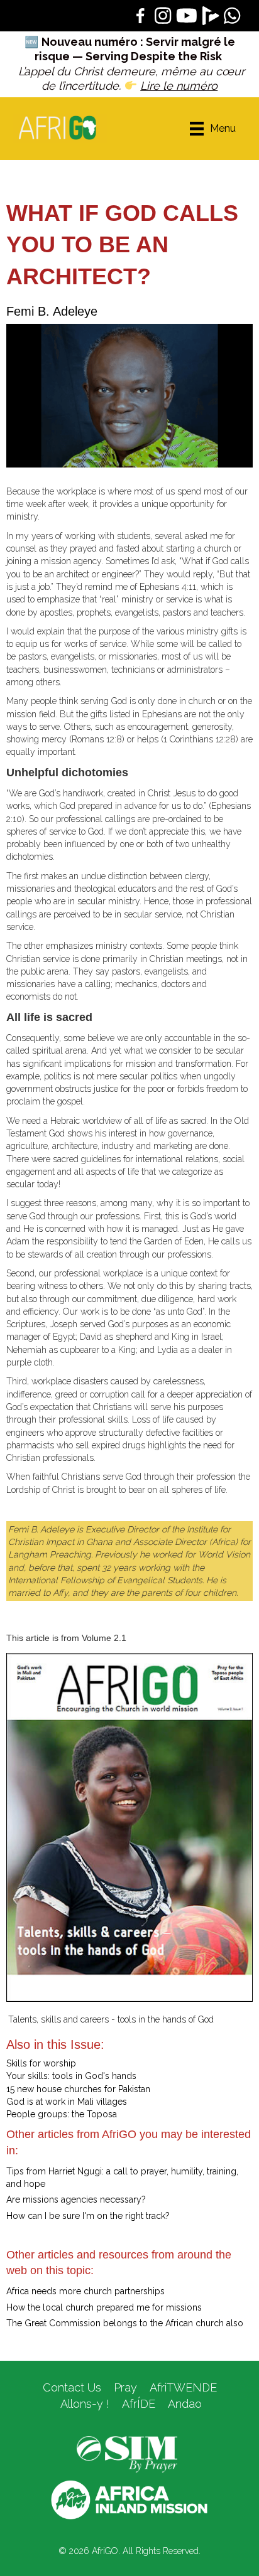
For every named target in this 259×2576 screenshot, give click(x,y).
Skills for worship (41, 2063)
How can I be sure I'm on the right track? (88, 2216)
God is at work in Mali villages (67, 2102)
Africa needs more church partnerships (85, 2291)
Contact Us (72, 2387)
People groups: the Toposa (62, 2114)
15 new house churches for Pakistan (78, 2089)
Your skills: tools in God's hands (71, 2076)
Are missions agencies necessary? (76, 2199)
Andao (185, 2404)
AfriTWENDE (183, 2387)
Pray (125, 2387)
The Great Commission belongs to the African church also (125, 2323)
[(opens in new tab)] (127, 2454)
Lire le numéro (179, 86)
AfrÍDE (139, 2404)
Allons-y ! (83, 2404)
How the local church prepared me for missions (104, 2307)
